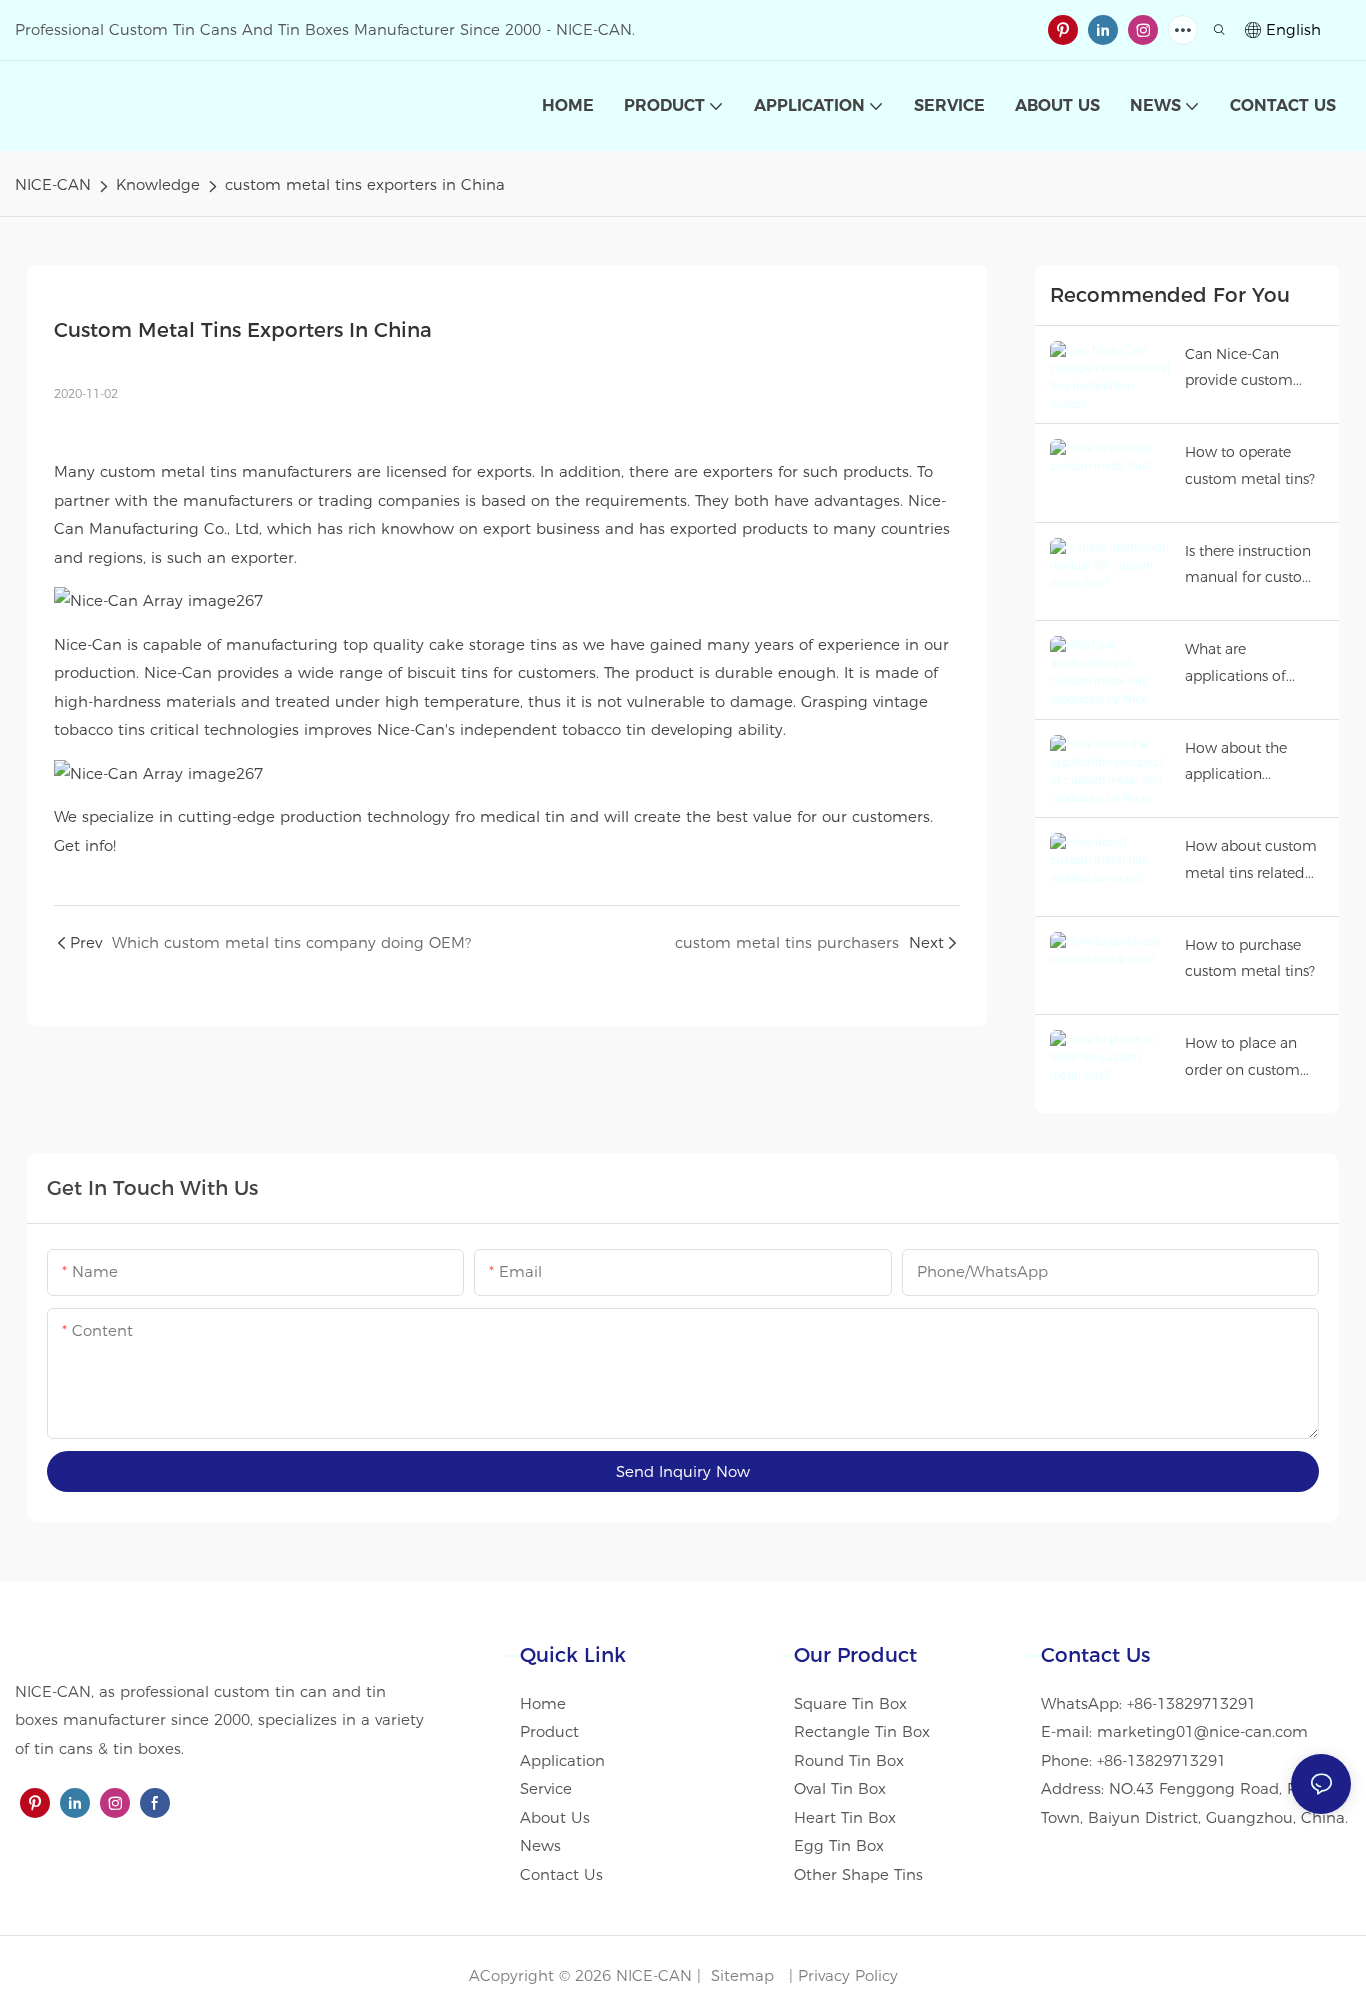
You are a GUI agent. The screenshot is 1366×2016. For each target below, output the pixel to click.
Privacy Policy (848, 1975)
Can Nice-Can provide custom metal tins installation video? (1246, 369)
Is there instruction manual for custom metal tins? (1251, 566)
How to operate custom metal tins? (1250, 465)
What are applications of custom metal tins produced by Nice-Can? (1249, 664)
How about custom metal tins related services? (1251, 861)
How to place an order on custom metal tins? (1242, 1058)
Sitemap (740, 1975)
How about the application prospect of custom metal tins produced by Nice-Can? (1251, 763)
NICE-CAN (53, 184)
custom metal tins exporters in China (365, 184)
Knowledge (158, 184)
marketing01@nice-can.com (1202, 1731)
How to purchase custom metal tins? (1250, 958)
